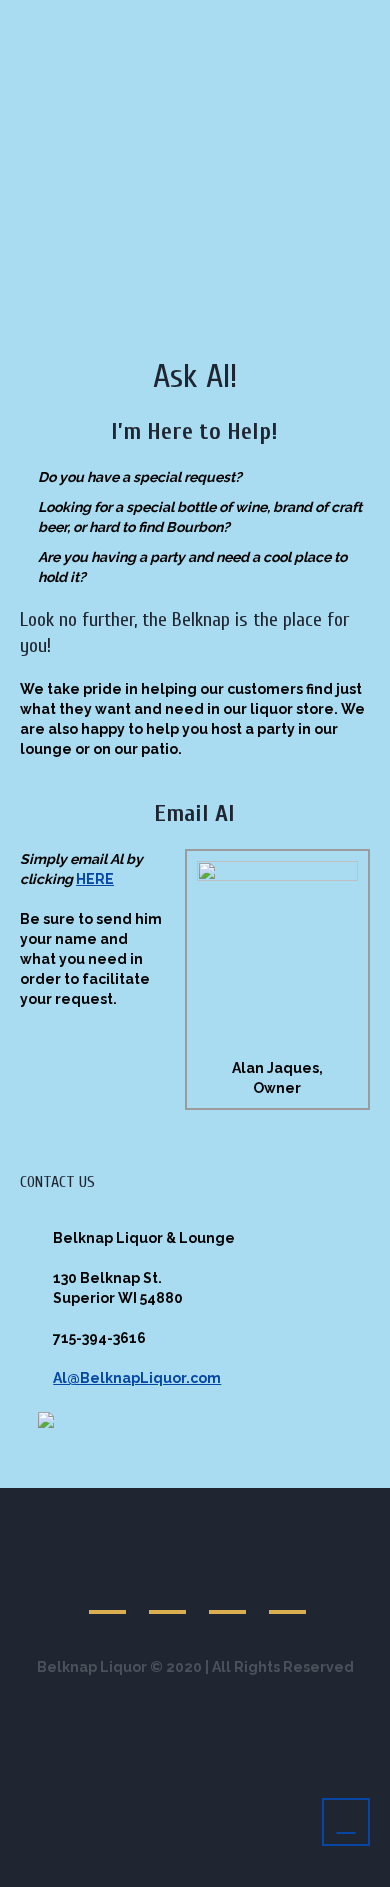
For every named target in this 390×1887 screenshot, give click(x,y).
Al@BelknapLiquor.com (137, 1378)
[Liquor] (229, 1592)
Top (367, 1859)
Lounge (216, 270)
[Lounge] (109, 1592)
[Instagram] (289, 1592)
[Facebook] (169, 1592)
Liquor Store (96, 270)
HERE (95, 879)
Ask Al (316, 270)
